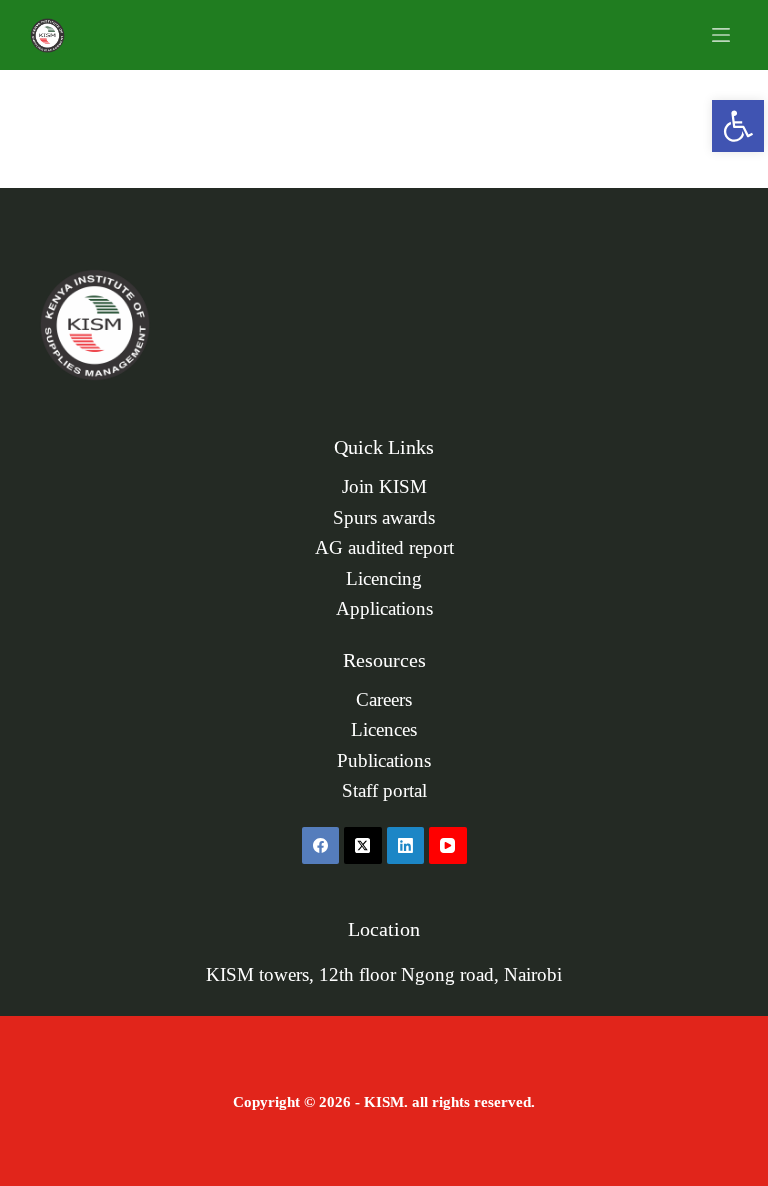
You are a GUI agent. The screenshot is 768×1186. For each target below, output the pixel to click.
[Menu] (721, 35)
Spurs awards (384, 518)
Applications (384, 609)
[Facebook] (321, 846)
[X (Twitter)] (363, 846)
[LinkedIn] (406, 846)
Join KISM (384, 487)
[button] (738, 126)
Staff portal (384, 791)
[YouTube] (448, 846)
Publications (384, 761)
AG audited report (384, 548)
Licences (384, 730)
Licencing (384, 579)
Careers (384, 700)
